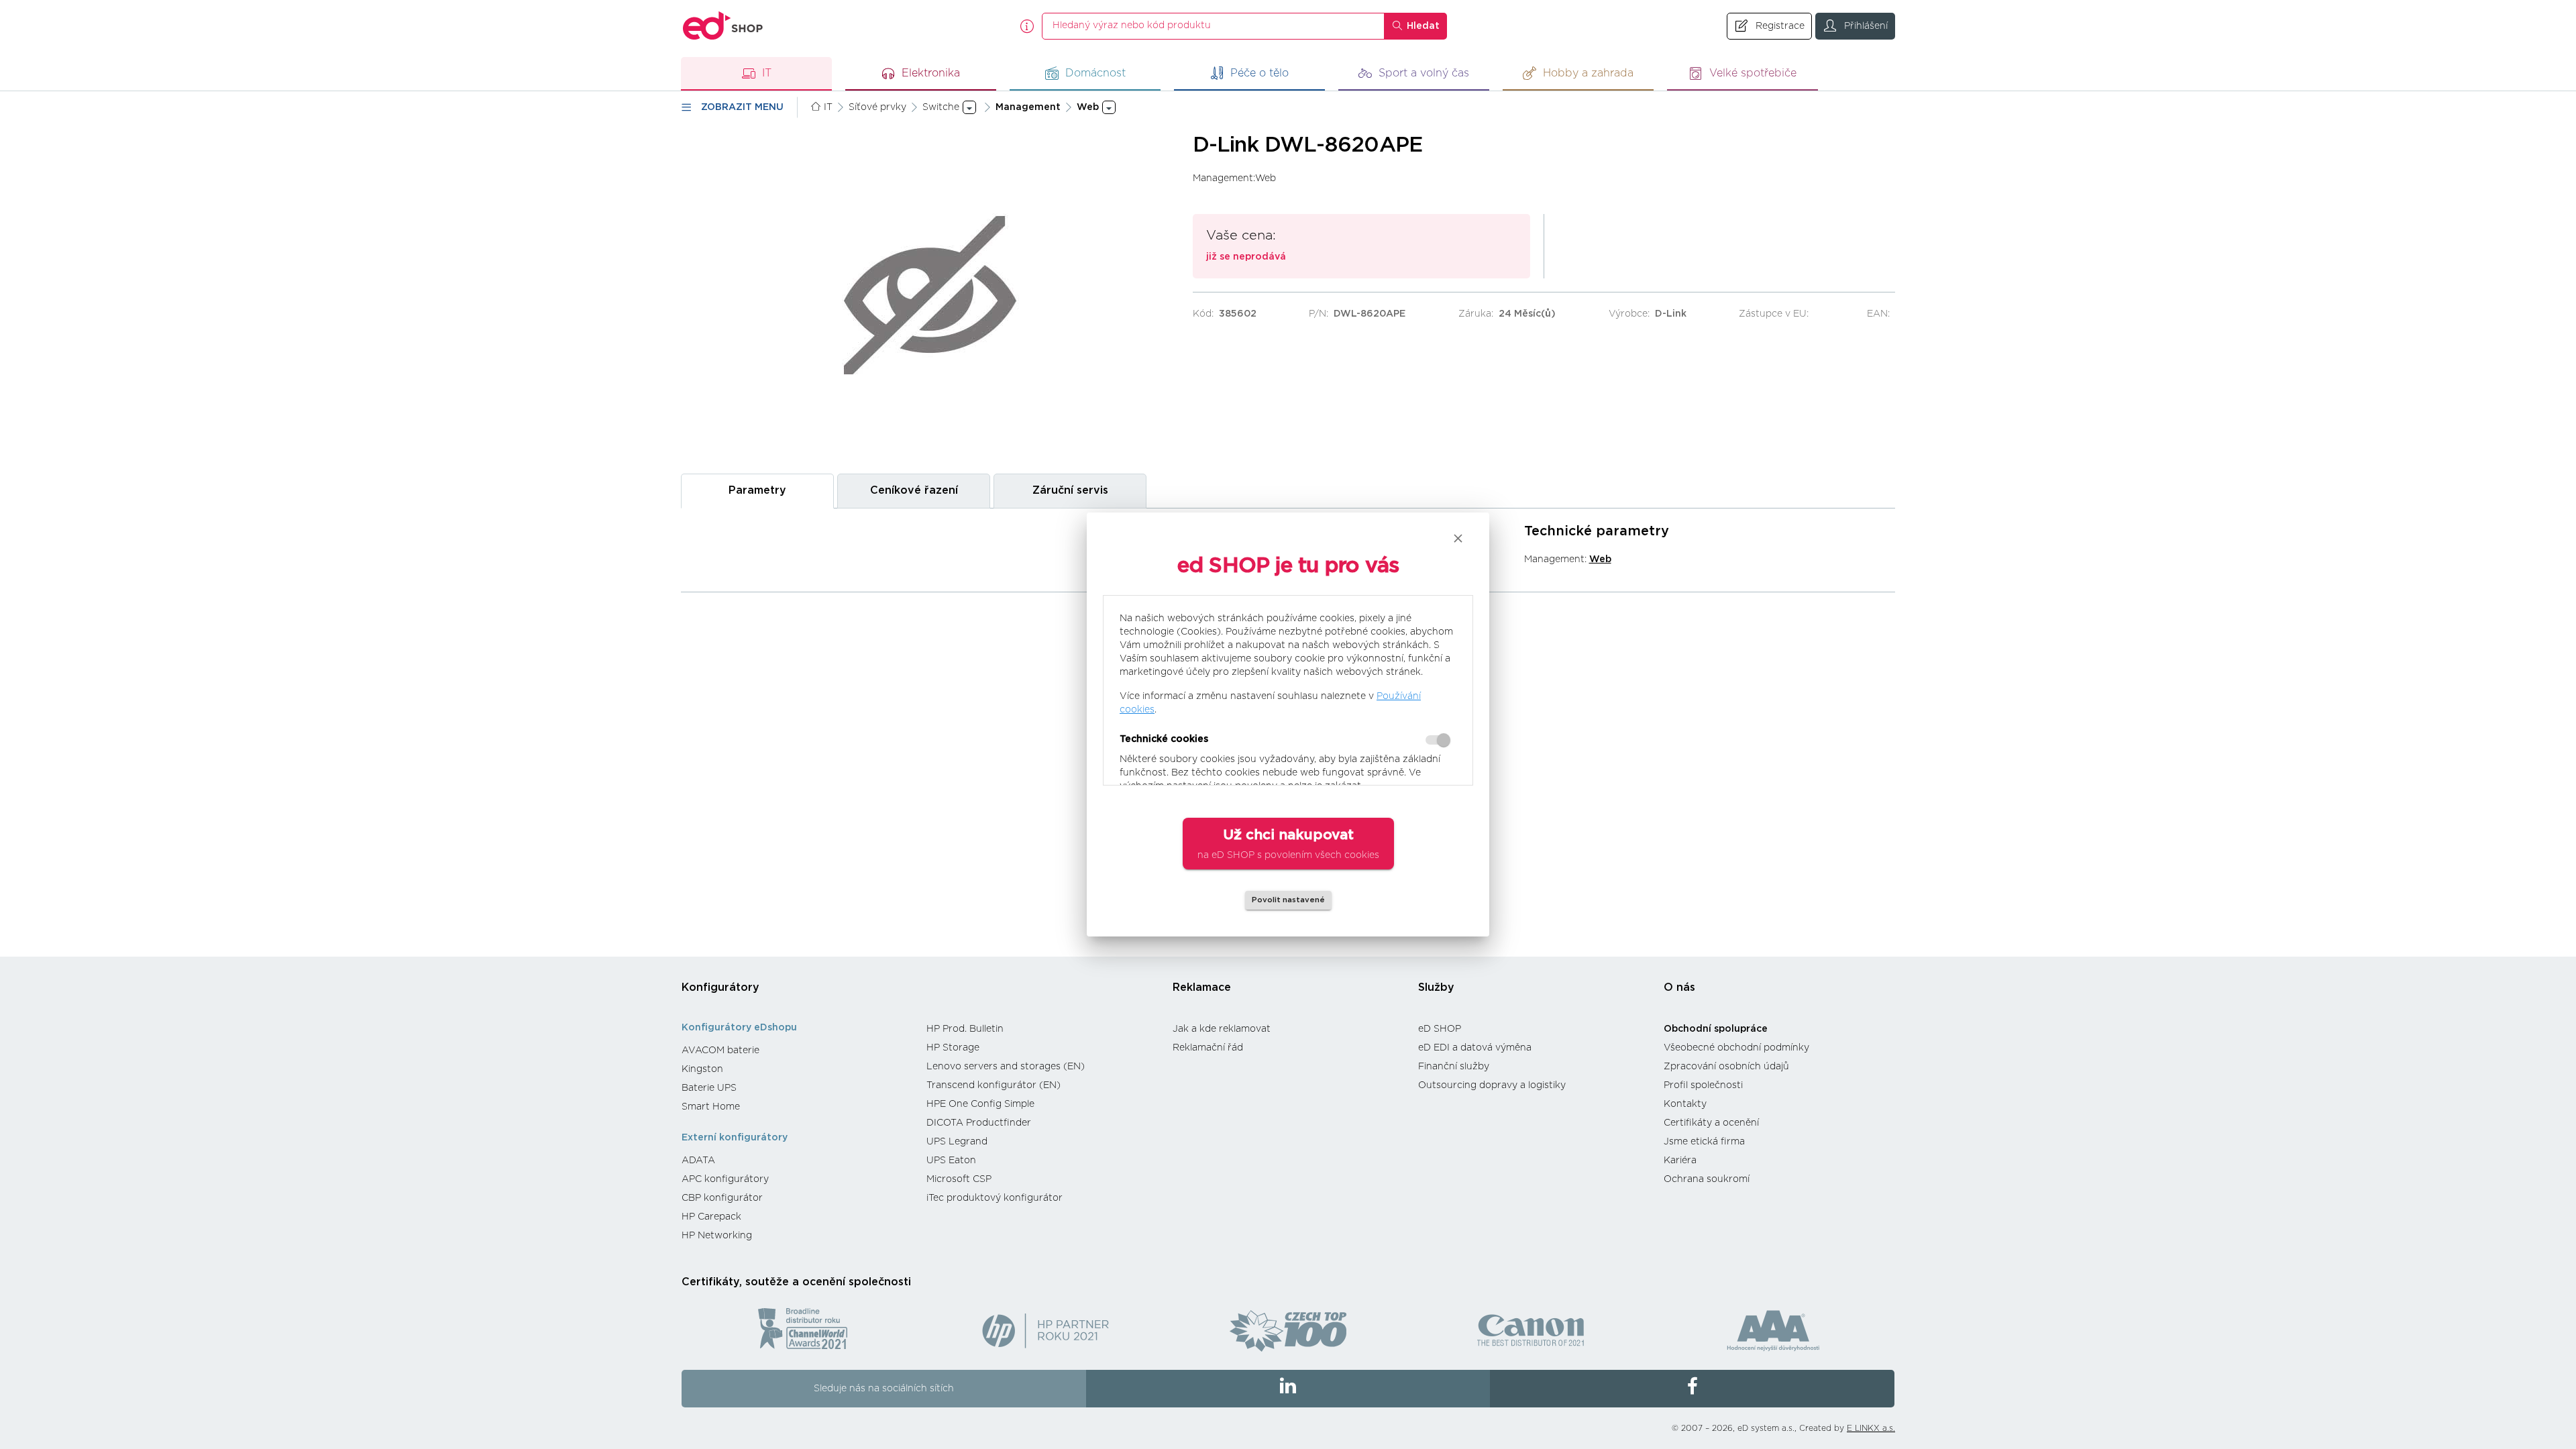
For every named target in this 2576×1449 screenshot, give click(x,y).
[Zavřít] (1458, 538)
